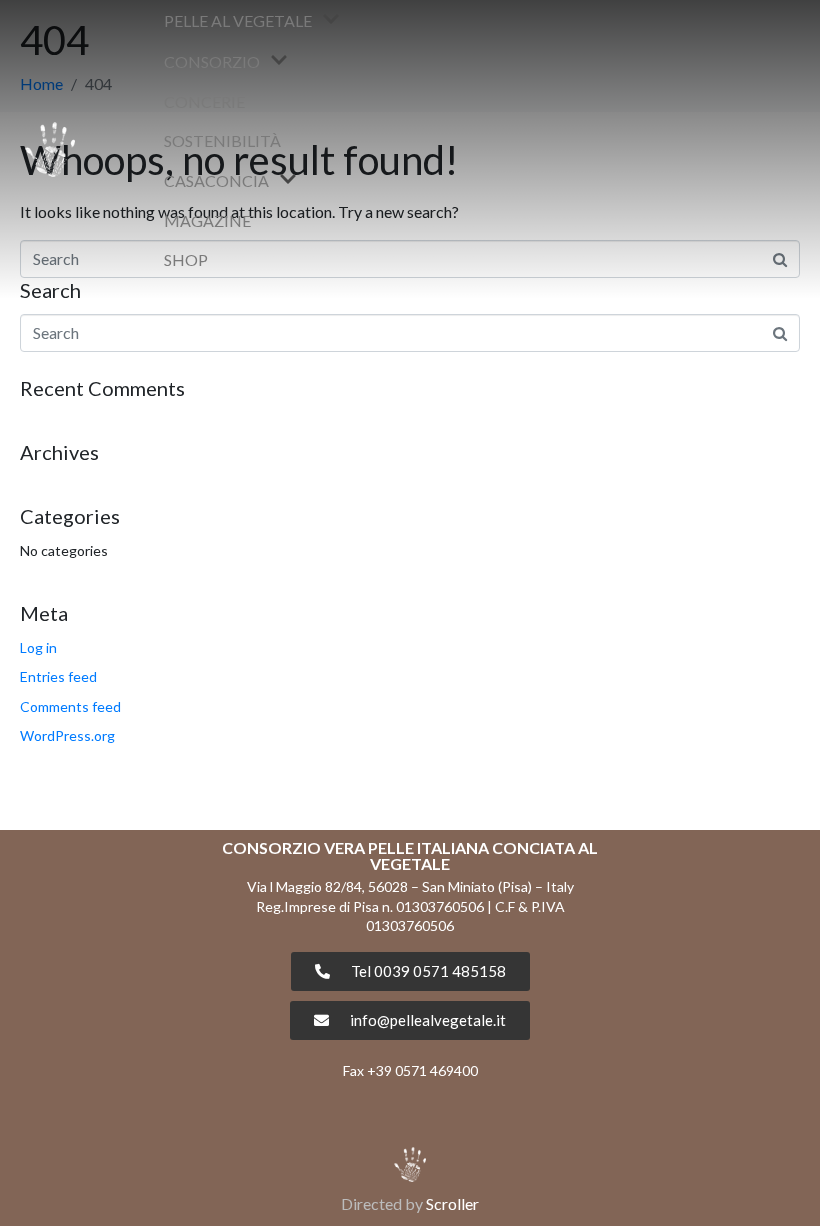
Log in (38, 647)
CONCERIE (204, 101)
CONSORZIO (212, 61)
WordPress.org (67, 735)
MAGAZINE (207, 220)
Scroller (452, 1203)
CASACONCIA (216, 180)
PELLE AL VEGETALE (238, 20)
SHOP (186, 259)
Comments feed (70, 706)
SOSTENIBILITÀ (222, 140)
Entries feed (58, 676)
